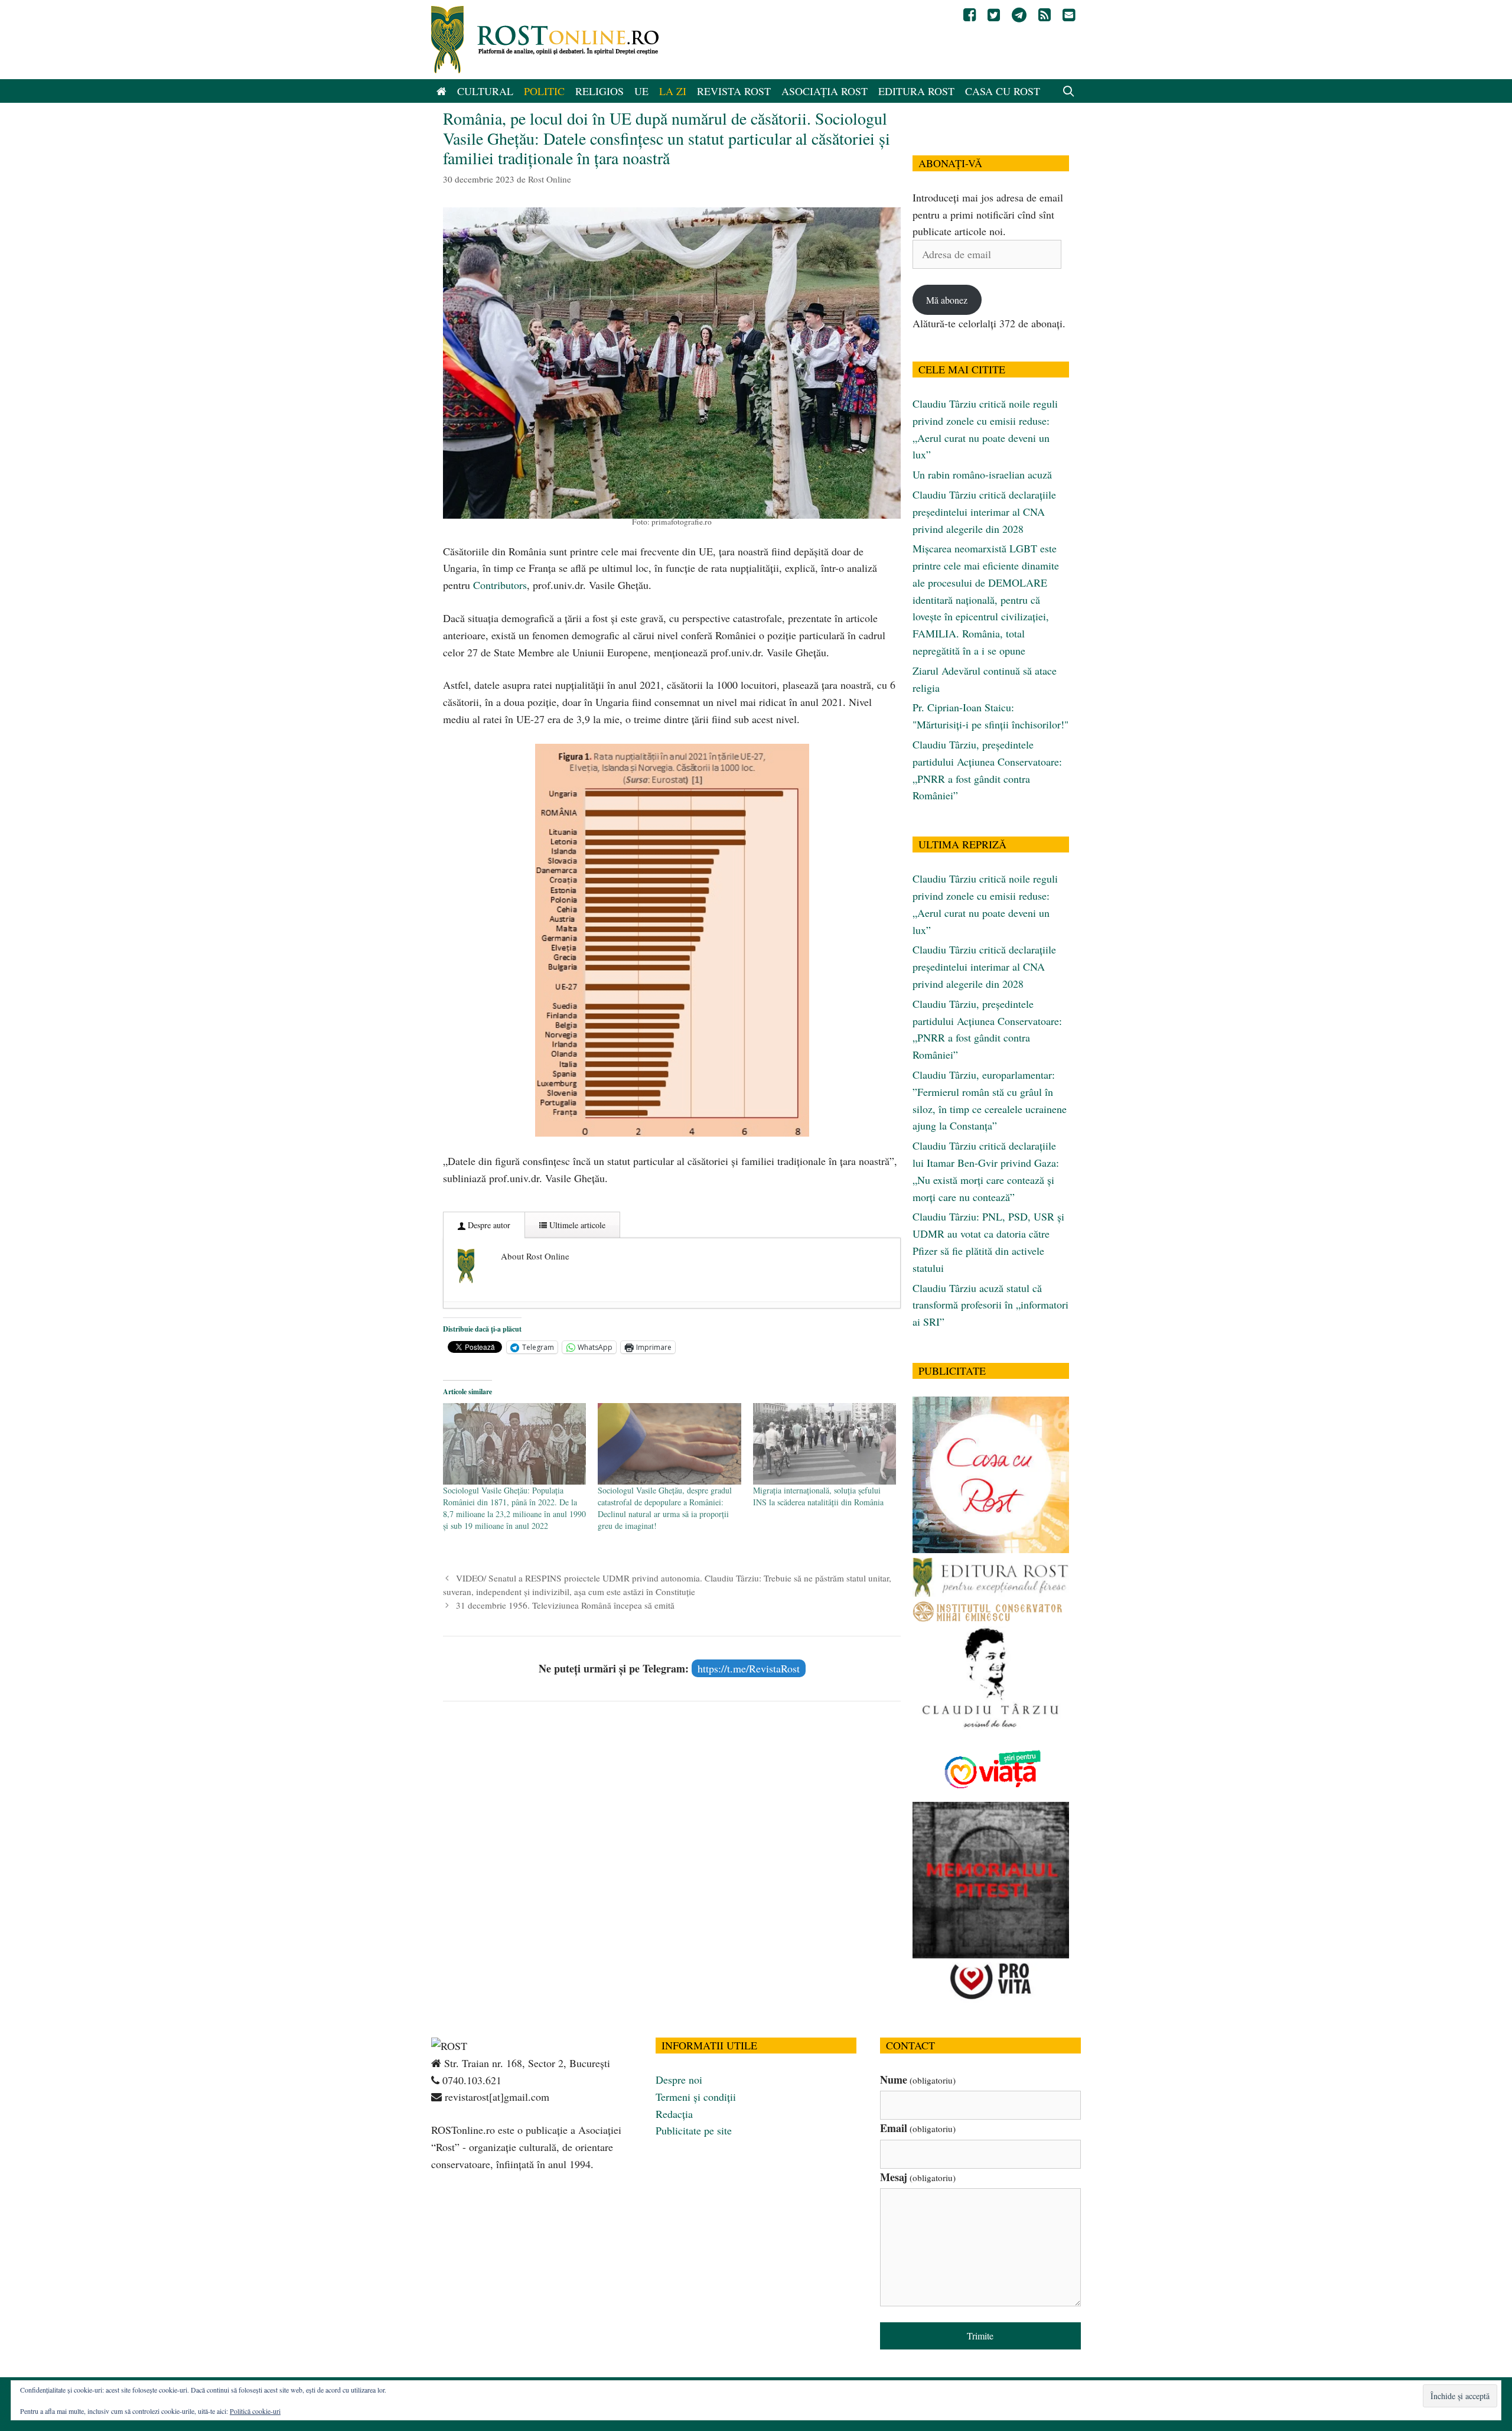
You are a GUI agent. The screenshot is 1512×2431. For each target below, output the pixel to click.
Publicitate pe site (694, 2130)
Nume (918, 2079)
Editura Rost (916, 91)
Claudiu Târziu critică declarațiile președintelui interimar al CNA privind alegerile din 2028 (984, 512)
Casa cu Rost (1003, 91)
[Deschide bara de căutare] (1069, 91)
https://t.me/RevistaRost (749, 1668)
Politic (544, 91)
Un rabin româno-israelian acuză (982, 474)
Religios (599, 91)
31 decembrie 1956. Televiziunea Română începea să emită (565, 1605)
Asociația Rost (825, 91)
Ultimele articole (576, 1225)
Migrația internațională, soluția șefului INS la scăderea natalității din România (818, 1496)
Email (918, 2128)
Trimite (980, 2336)
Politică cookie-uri (255, 2411)
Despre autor (488, 1225)
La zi (673, 91)
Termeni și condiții (696, 2097)
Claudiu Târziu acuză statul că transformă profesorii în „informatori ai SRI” (990, 1305)
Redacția (674, 2114)
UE (641, 91)
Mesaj (918, 2177)
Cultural (485, 91)
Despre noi (679, 2079)
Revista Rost (734, 91)
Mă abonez (947, 300)
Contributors (500, 585)
